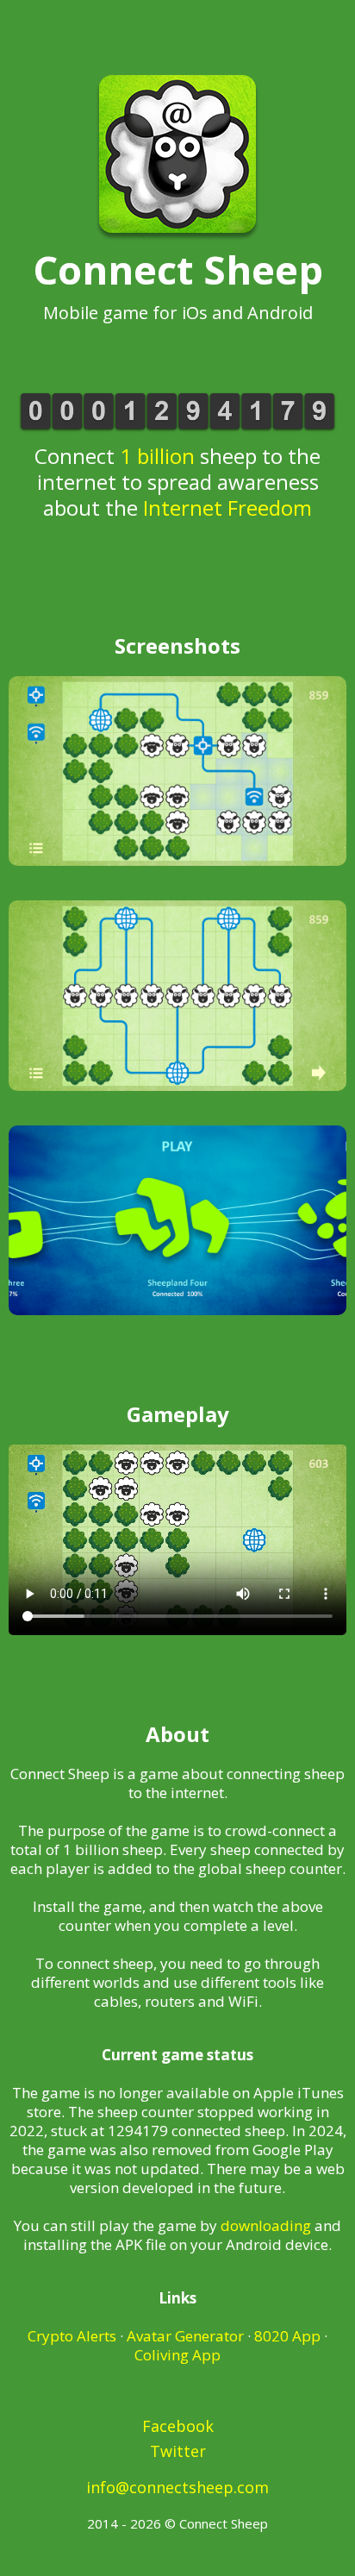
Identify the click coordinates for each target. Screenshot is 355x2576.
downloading (266, 2225)
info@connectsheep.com (177, 2487)
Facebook (178, 2426)
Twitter (178, 2451)
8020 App (287, 2336)
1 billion (157, 456)
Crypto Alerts (72, 2336)
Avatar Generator (185, 2336)
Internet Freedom (227, 508)
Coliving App (177, 2355)
